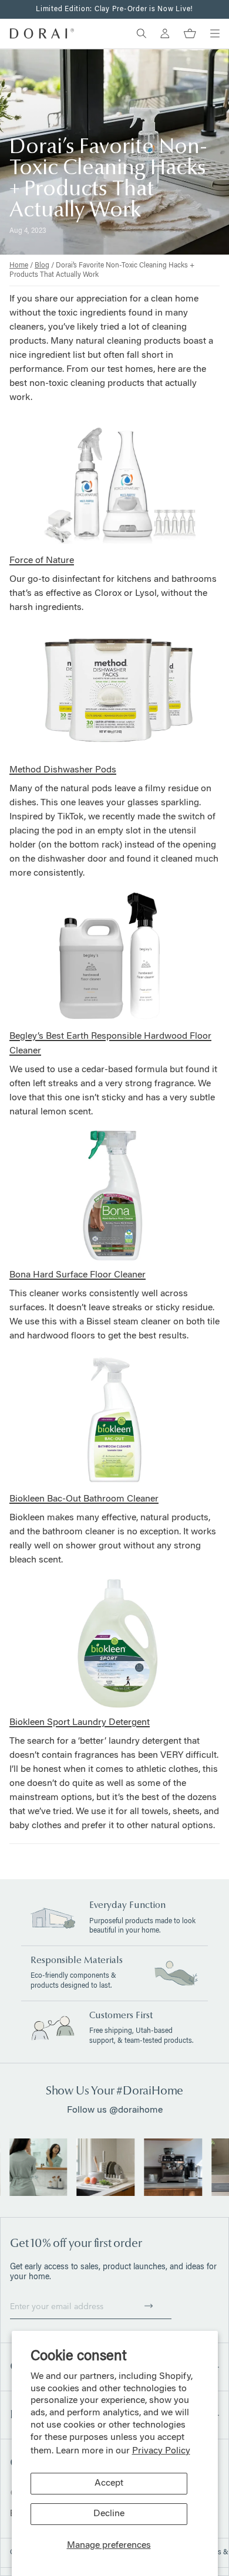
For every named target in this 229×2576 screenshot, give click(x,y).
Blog (42, 266)
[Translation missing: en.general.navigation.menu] (215, 33)
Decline (109, 2514)
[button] (149, 2306)
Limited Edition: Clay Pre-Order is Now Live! (114, 9)
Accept (109, 2483)
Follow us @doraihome (115, 2110)
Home (19, 266)
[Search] (142, 33)
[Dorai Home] (42, 33)
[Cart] (190, 33)
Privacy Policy (161, 2451)
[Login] (165, 33)
